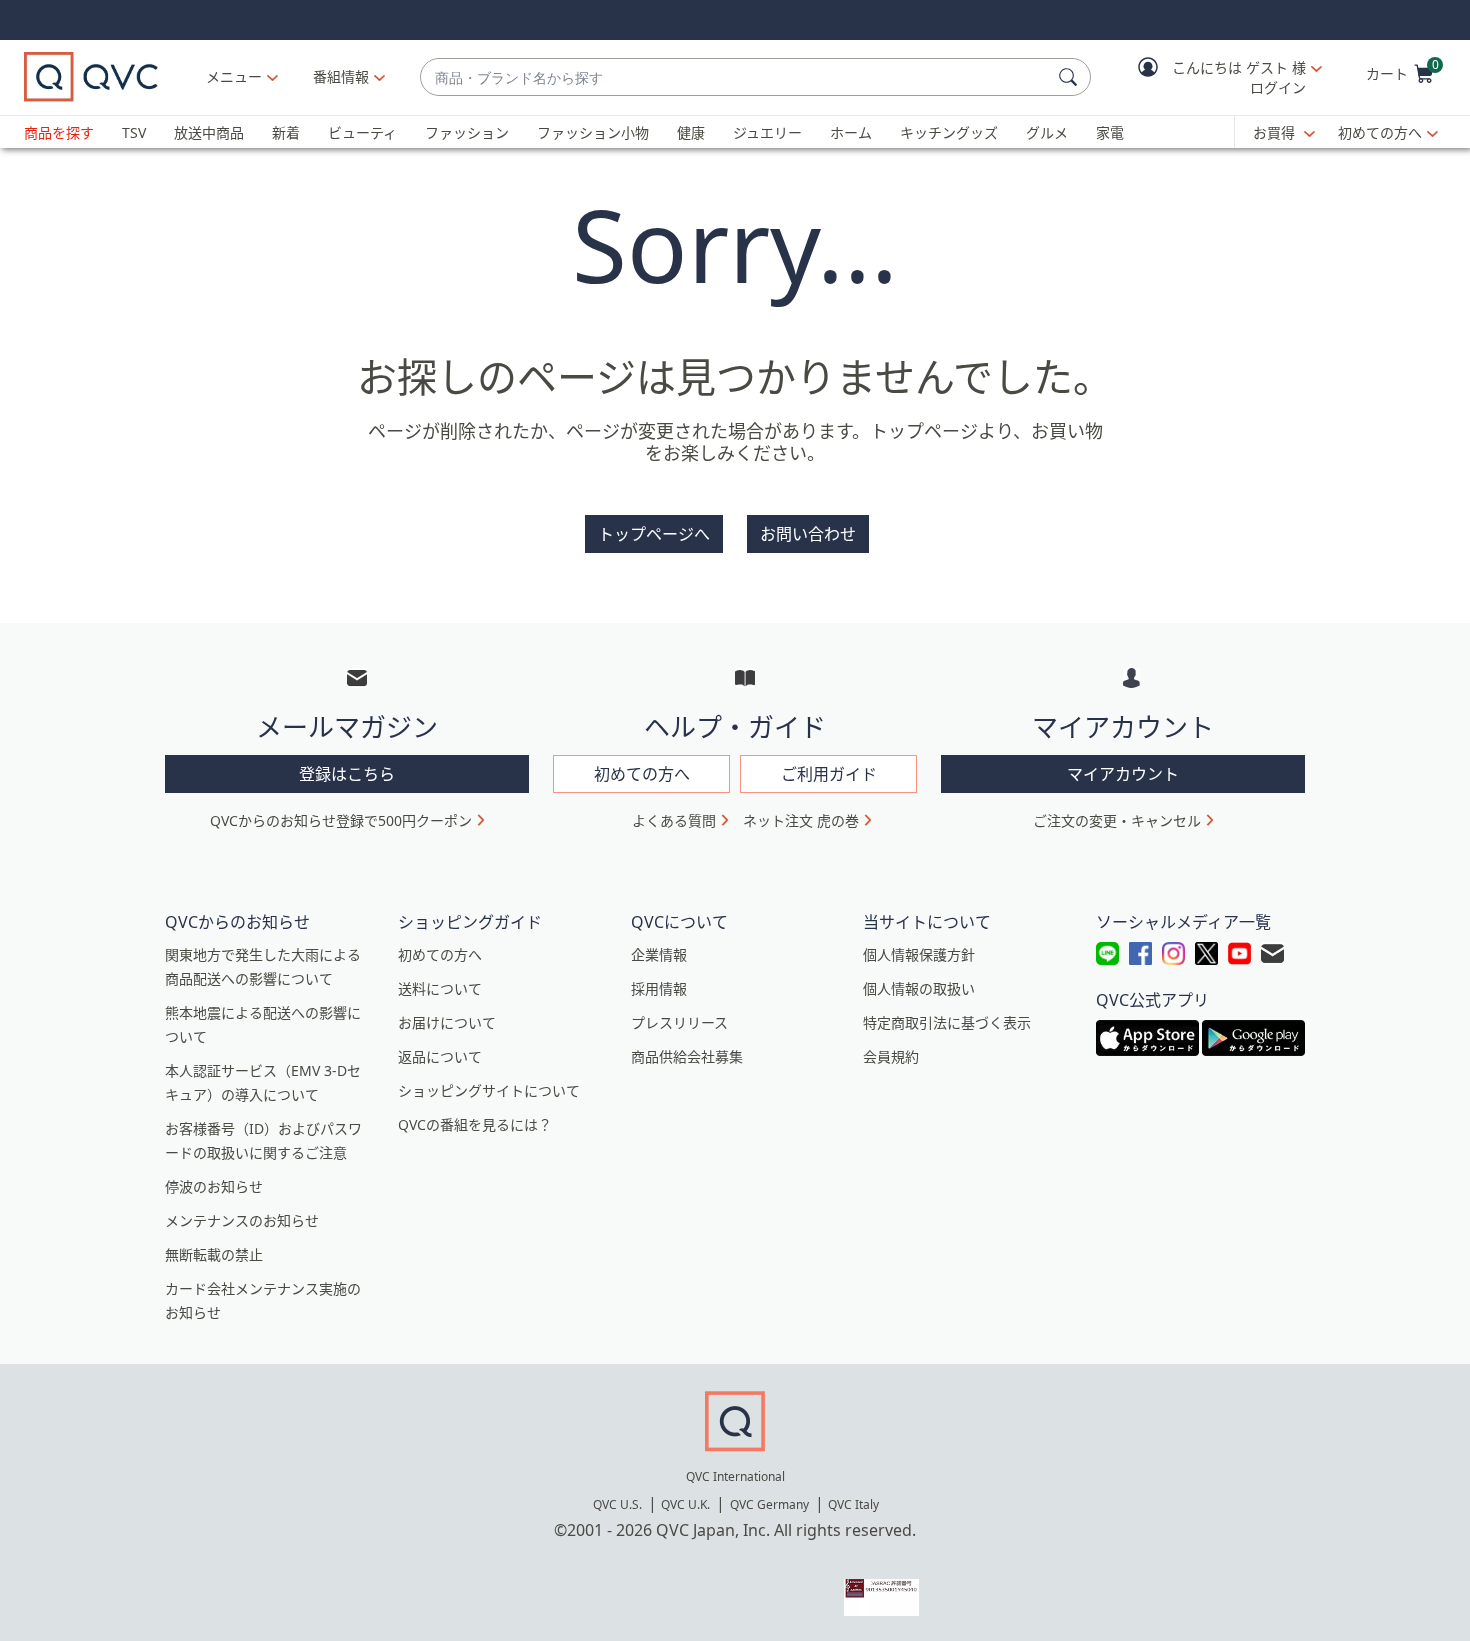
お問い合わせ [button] (808, 534)
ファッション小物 (593, 132)
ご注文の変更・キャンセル (1117, 820)
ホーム (851, 132)
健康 (691, 132)
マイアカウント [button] (1123, 774)
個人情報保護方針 (919, 954)
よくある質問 (674, 820)
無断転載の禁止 (214, 1254)
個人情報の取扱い (919, 988)
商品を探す (59, 132)
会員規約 (891, 1056)
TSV (134, 132)
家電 (1110, 132)
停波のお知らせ (214, 1186)
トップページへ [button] (654, 534)
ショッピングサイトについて (489, 1090)
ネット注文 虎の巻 (801, 820)
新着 (286, 132)
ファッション (467, 132)
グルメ (1047, 132)
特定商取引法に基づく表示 (947, 1022)
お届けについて (447, 1022)
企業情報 (659, 954)
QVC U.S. (617, 1504)
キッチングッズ (949, 132)
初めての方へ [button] (642, 774)
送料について (440, 988)
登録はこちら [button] (347, 774)
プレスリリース (679, 1022)
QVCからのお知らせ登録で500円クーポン (341, 820)
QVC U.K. (685, 1504)
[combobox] (735, 77)
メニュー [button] (234, 76)
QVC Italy (853, 1504)
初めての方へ (1380, 132)
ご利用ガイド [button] (829, 774)
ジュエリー (767, 132)
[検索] (1071, 77)
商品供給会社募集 (687, 1056)
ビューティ (362, 132)
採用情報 (659, 988)
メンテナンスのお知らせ (242, 1220)
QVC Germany (769, 1504)
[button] (1216, 77)
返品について (440, 1056)
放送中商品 (209, 132)
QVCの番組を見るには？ (475, 1124)
